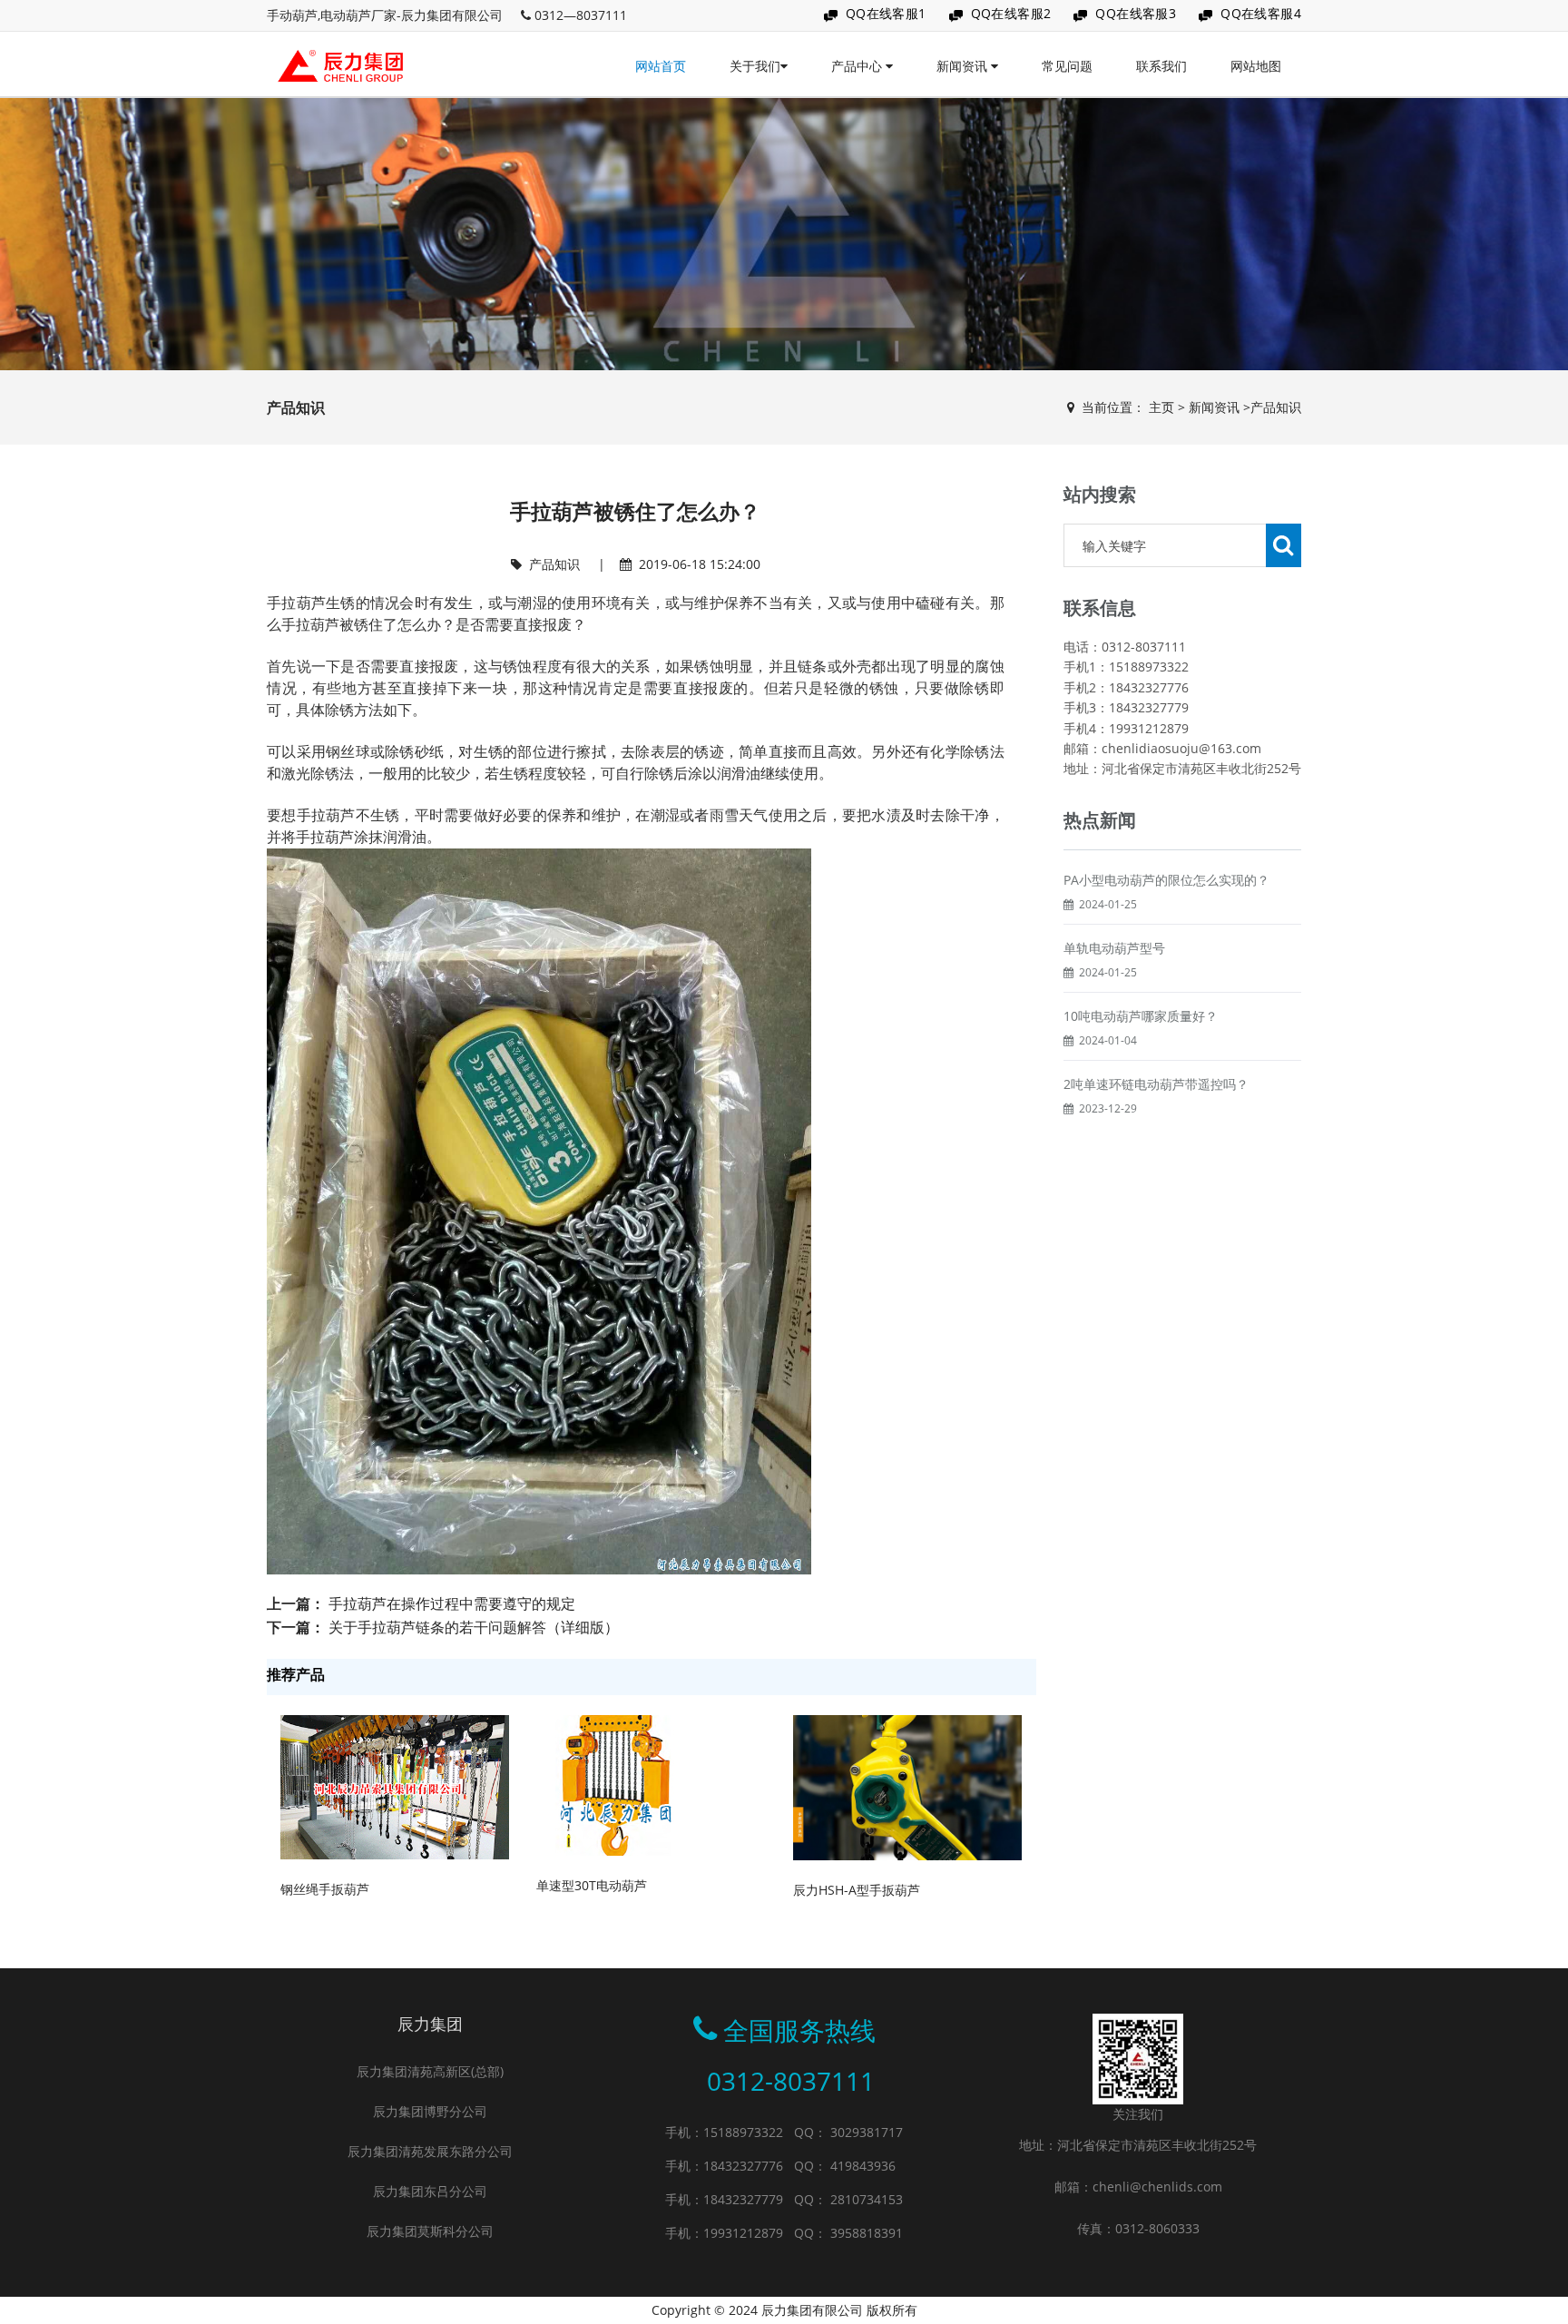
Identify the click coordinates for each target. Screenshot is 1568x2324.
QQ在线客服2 (1011, 13)
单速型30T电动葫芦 (592, 1885)
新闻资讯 (964, 66)
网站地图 (1256, 66)
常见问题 (1067, 66)
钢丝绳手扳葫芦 (325, 1889)
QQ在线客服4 (1261, 13)
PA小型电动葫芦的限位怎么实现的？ (1166, 880)
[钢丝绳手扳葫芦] (395, 1785)
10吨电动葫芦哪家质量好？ (1141, 1016)
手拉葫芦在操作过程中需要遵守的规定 (452, 1603)
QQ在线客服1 (886, 13)
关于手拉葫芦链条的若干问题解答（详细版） (474, 1627)
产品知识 (1276, 407)
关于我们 (755, 66)
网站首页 (661, 66)
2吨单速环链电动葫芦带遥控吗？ (1156, 1084)
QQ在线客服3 (1136, 13)
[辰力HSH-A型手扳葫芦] (907, 1786)
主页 (1161, 407)
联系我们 (1161, 66)
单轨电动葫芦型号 (1114, 948)
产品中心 (858, 66)
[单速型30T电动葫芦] (611, 1784)
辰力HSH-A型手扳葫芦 (857, 1890)
